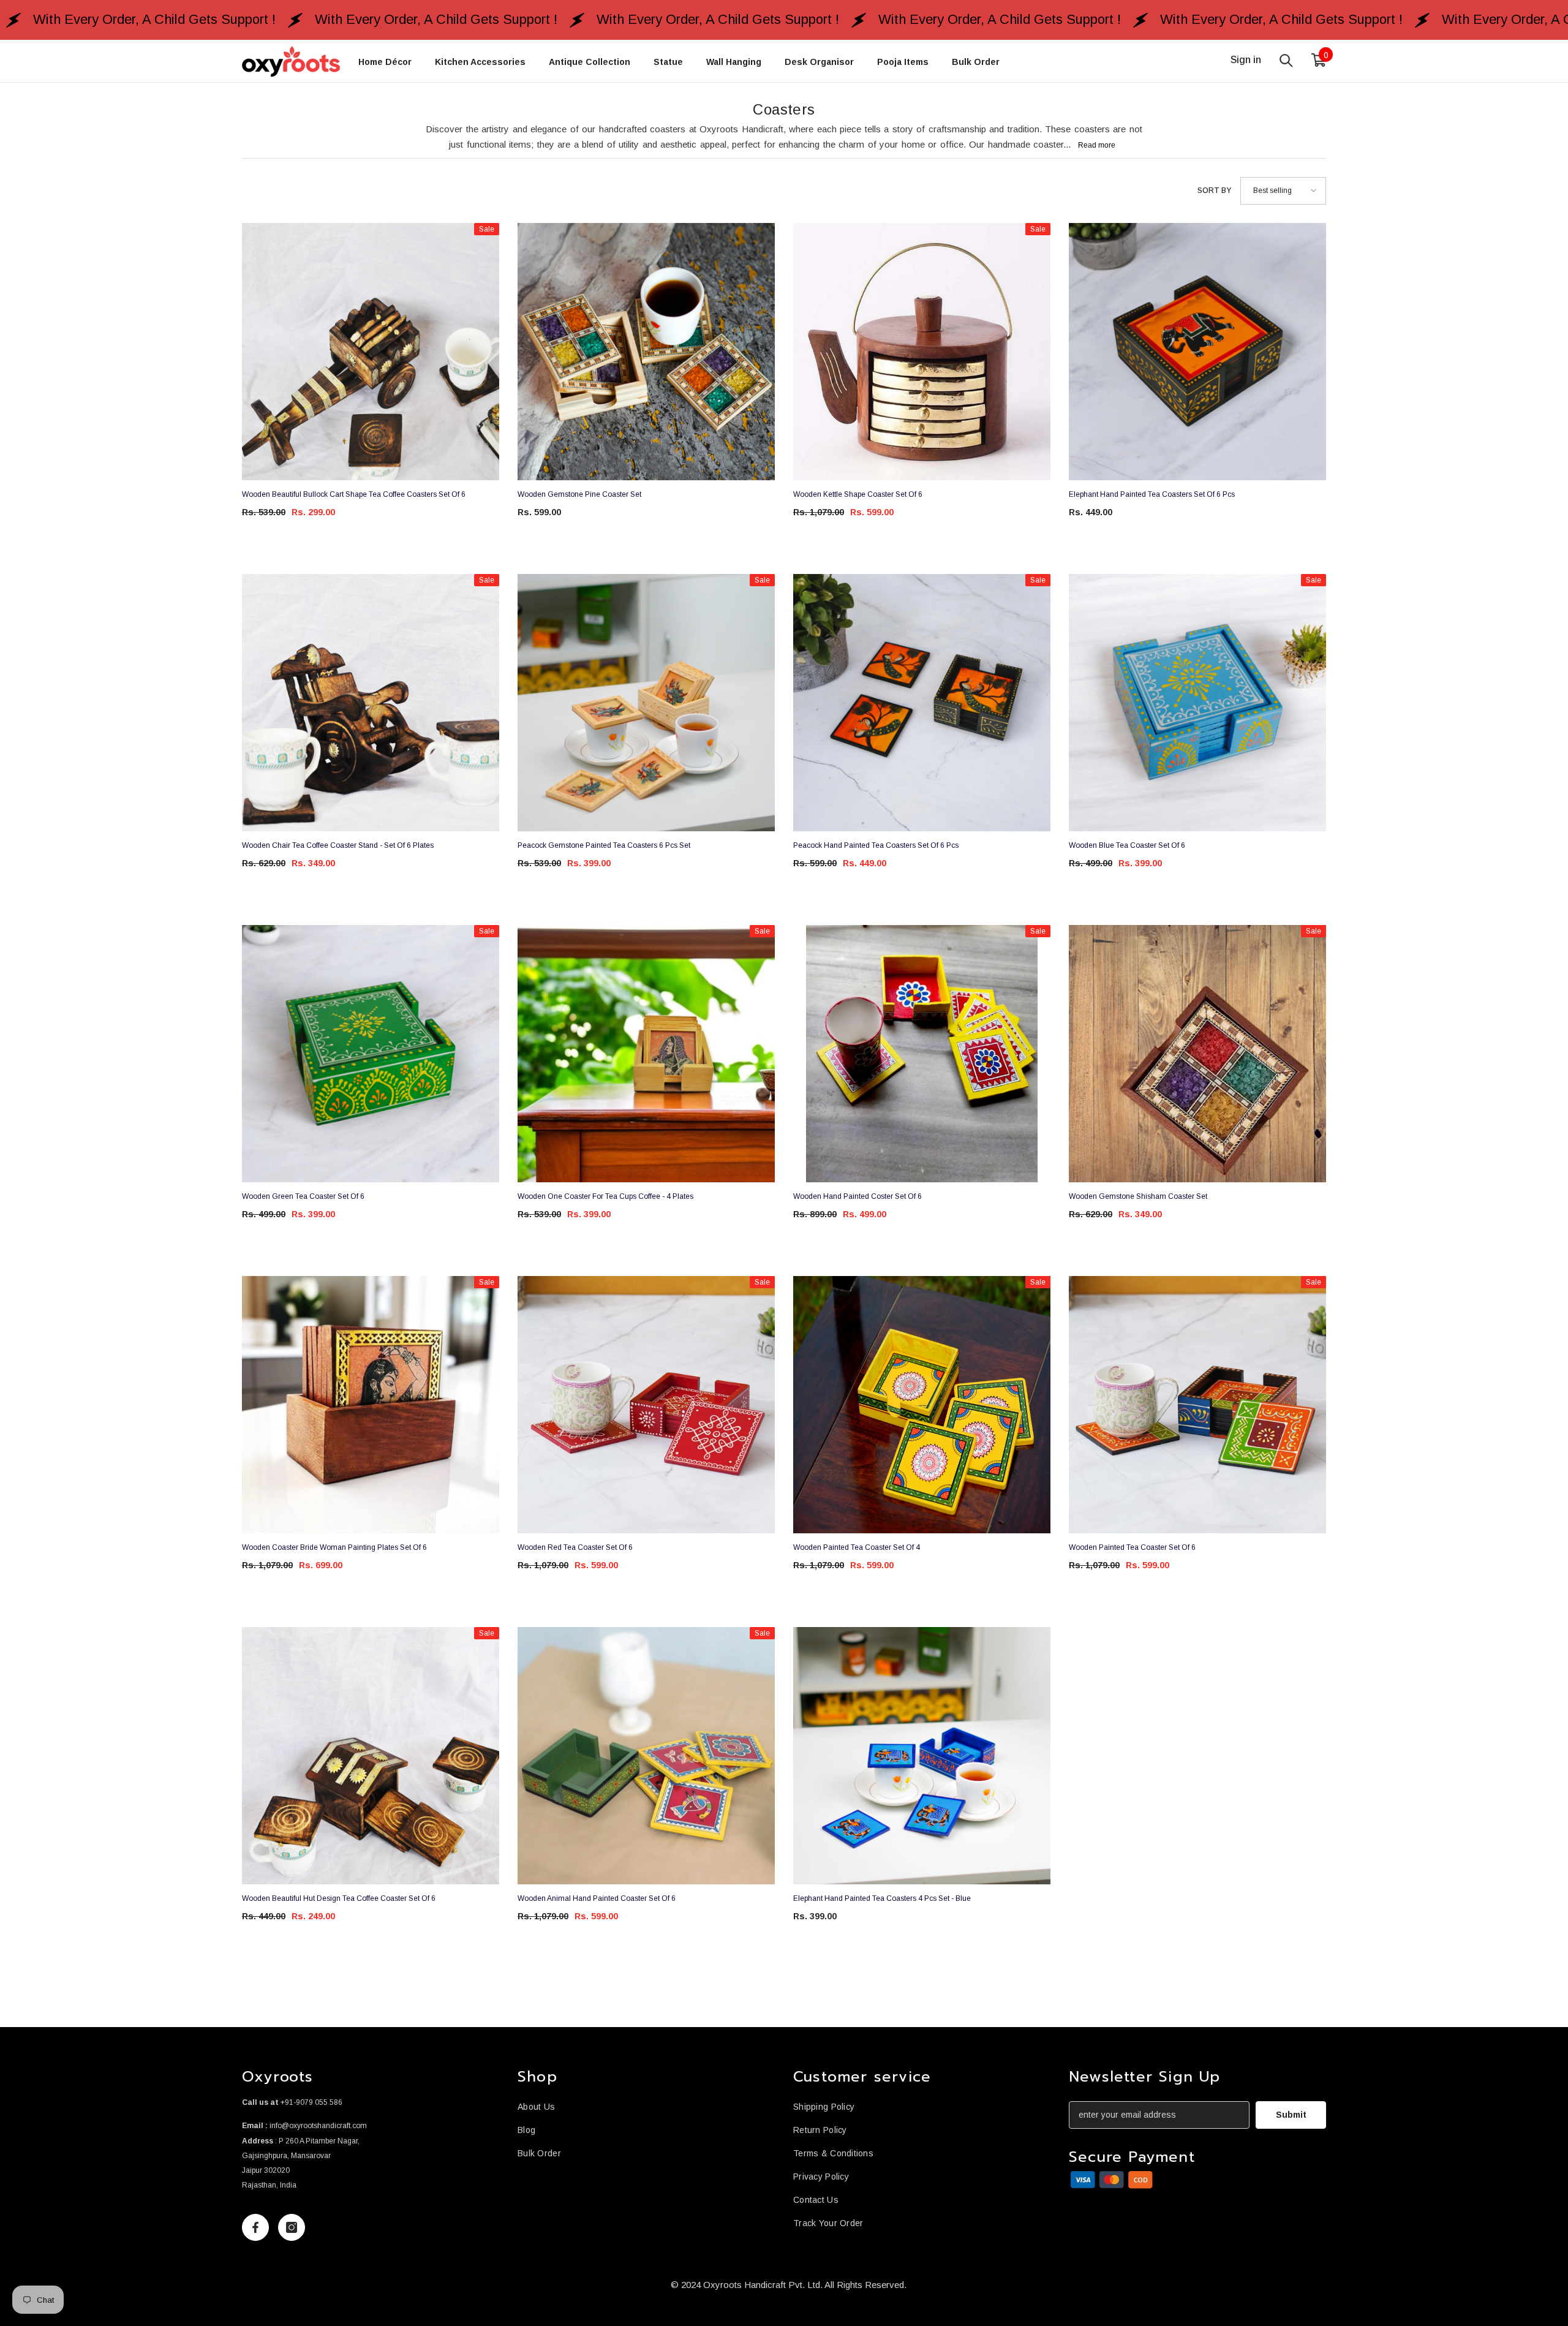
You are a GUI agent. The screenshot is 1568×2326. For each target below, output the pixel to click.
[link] (1112, 2180)
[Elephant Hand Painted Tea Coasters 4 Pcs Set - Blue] (922, 1756)
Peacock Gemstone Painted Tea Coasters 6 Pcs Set (604, 845)
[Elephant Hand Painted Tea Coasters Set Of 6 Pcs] (1197, 352)
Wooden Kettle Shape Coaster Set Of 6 (858, 494)
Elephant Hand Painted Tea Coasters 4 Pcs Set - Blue (882, 1898)
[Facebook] (255, 2227)
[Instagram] (292, 2227)
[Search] (1286, 60)
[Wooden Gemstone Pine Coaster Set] (646, 352)
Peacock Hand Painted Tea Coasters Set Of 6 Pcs (876, 845)
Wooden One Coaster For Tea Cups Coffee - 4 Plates (605, 1196)
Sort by (1214, 191)
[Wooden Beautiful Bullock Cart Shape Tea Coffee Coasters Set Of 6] (371, 352)
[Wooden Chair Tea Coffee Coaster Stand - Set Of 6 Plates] (371, 703)
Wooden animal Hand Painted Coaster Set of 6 (597, 1898)
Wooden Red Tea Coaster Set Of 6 (575, 1547)
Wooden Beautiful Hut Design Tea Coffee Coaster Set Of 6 (339, 1898)
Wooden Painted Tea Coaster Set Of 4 (857, 1547)
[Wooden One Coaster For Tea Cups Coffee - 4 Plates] (646, 1054)
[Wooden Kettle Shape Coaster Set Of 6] (922, 352)
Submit (1291, 2115)
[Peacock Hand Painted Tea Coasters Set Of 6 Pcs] (922, 703)
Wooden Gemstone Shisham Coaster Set (1138, 1196)
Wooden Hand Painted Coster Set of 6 (858, 1196)
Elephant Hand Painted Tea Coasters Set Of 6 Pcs (1152, 494)
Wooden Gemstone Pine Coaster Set (579, 494)
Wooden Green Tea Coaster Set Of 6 (303, 1196)
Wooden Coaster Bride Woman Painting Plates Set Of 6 (334, 1547)
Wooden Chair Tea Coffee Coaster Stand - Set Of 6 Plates (338, 845)
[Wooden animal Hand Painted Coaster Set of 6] (646, 1756)
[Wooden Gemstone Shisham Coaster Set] (1197, 1054)
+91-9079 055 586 (311, 2102)
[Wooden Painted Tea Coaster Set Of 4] (922, 1405)
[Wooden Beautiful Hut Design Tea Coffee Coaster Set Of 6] (371, 1756)
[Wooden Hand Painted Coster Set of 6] (922, 1054)
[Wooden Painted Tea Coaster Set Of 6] (1197, 1405)
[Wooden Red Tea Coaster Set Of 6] (646, 1405)
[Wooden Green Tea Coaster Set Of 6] (371, 1054)
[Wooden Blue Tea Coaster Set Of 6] (1197, 703)
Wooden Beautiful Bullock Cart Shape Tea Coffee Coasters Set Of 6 (354, 494)
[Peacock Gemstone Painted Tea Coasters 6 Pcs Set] (646, 703)
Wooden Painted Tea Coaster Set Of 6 (1132, 1547)
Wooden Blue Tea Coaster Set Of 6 (1127, 845)
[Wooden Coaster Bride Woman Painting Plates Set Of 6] (371, 1405)
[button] (1283, 191)
